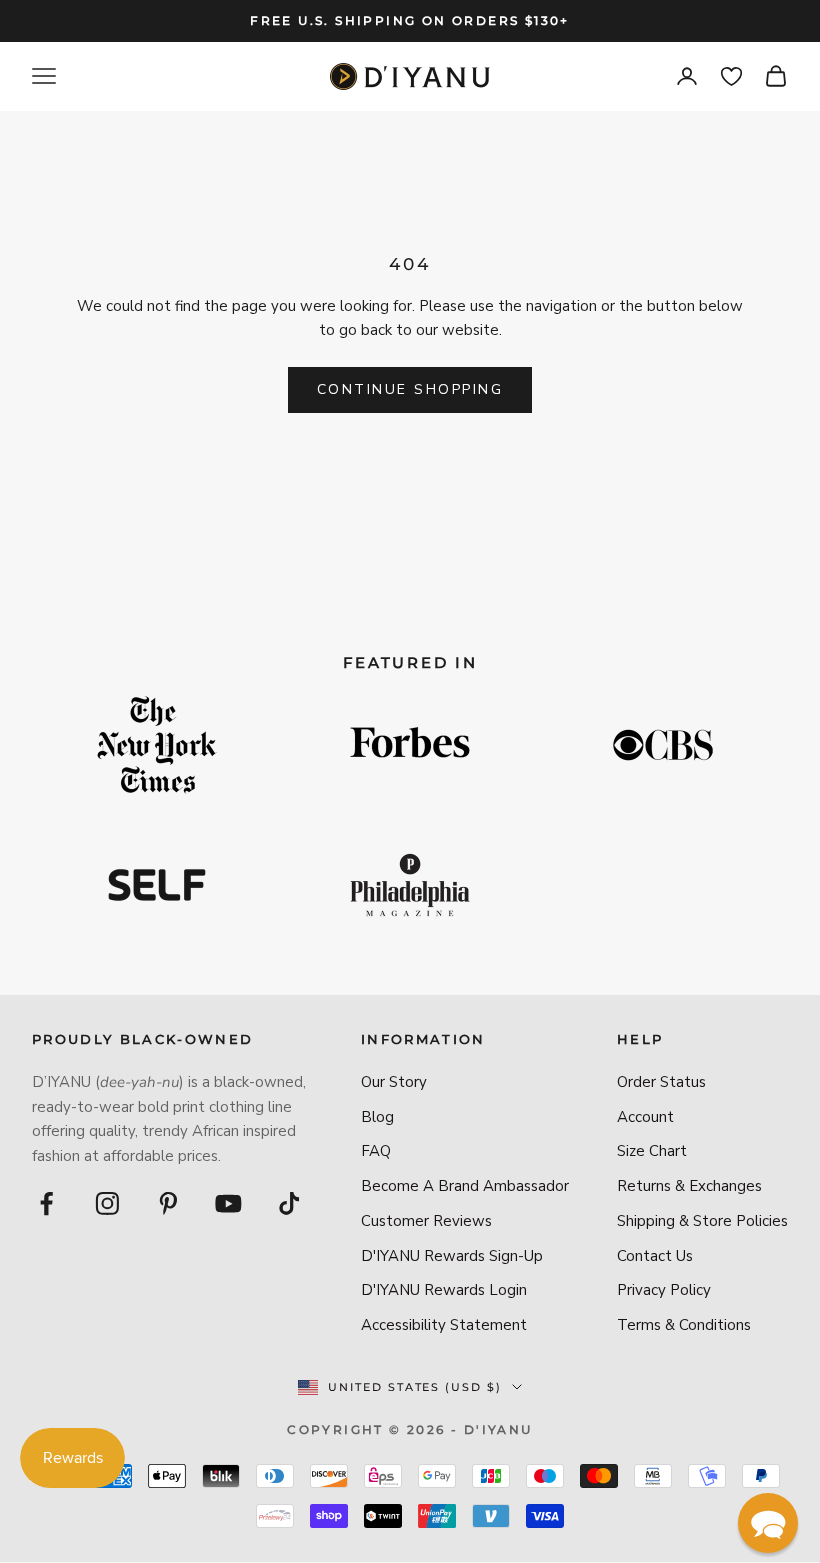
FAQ (376, 1151)
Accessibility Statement (444, 1325)
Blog (377, 1117)
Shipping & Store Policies (702, 1221)
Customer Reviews (426, 1221)
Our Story (394, 1082)
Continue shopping (410, 389)
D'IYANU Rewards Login (444, 1290)
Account (645, 1117)
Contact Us (655, 1256)
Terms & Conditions (684, 1325)
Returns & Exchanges (689, 1186)
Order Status (661, 1082)
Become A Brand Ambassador (465, 1186)
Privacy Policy (664, 1290)
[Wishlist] (731, 76)
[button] (768, 1523)
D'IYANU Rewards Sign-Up (452, 1256)
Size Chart (652, 1151)
